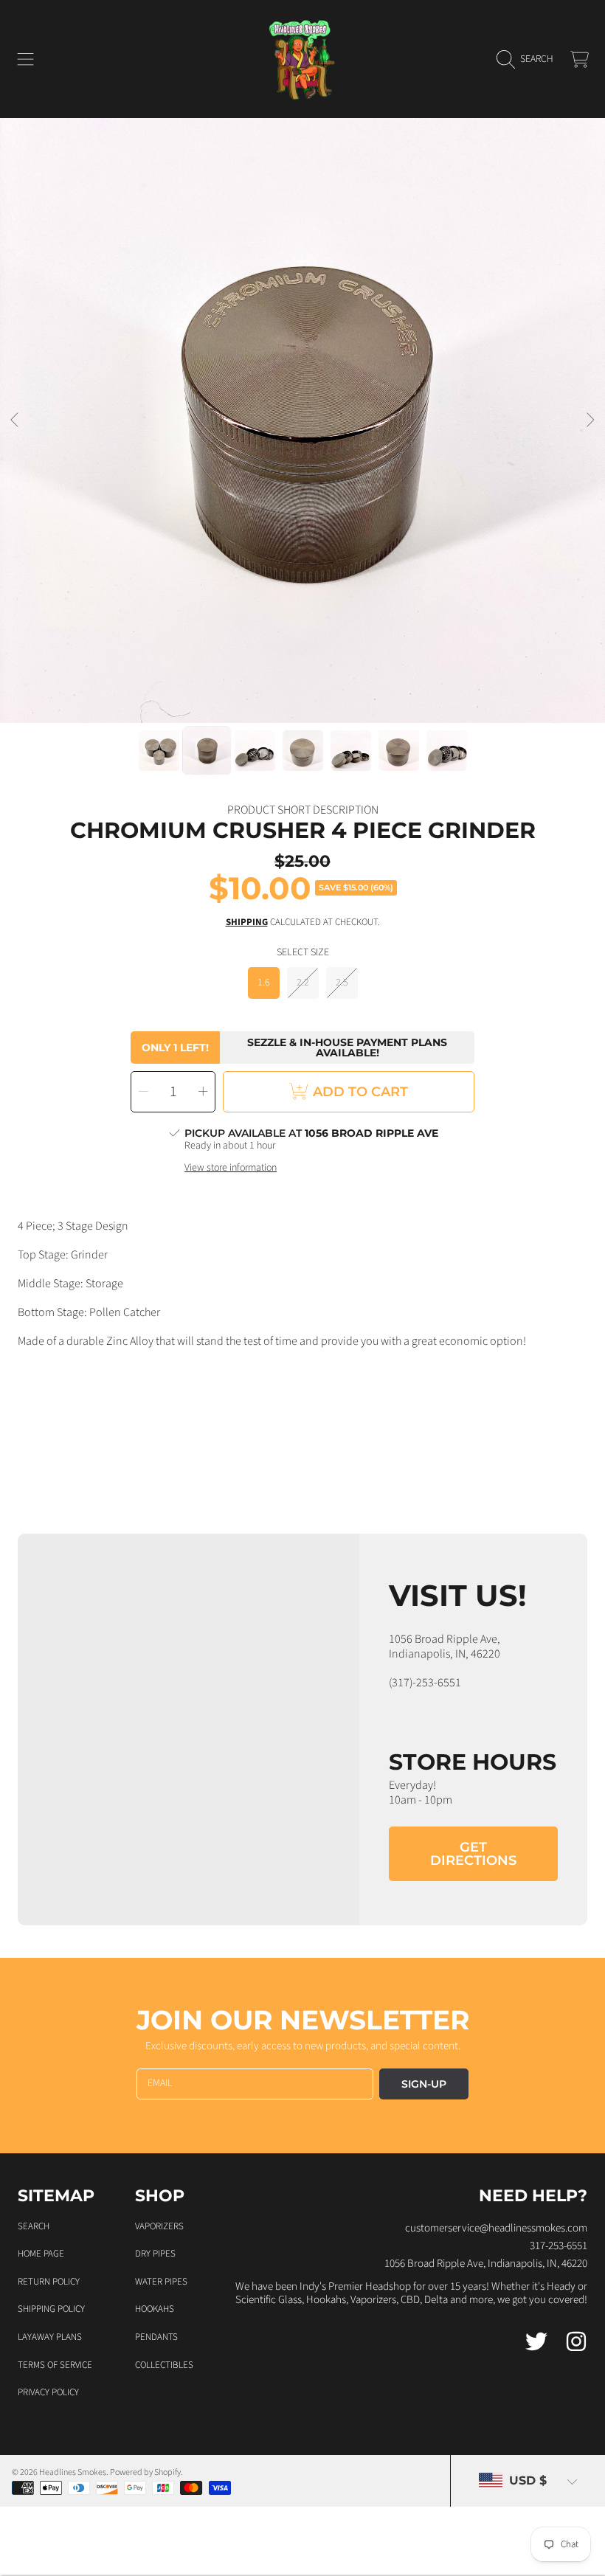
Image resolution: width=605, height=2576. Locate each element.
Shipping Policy (51, 2309)
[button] (26, 59)
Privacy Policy (48, 2392)
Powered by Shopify (145, 2472)
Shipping (247, 922)
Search (34, 2226)
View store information (231, 1168)
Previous (15, 420)
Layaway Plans (50, 2337)
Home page (41, 2254)
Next (590, 420)
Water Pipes (161, 2282)
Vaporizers (159, 2226)
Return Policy (49, 2282)
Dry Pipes (155, 2254)
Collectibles (164, 2365)
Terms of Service (55, 2365)
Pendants (156, 2337)
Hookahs (155, 2309)
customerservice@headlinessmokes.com (496, 2228)
